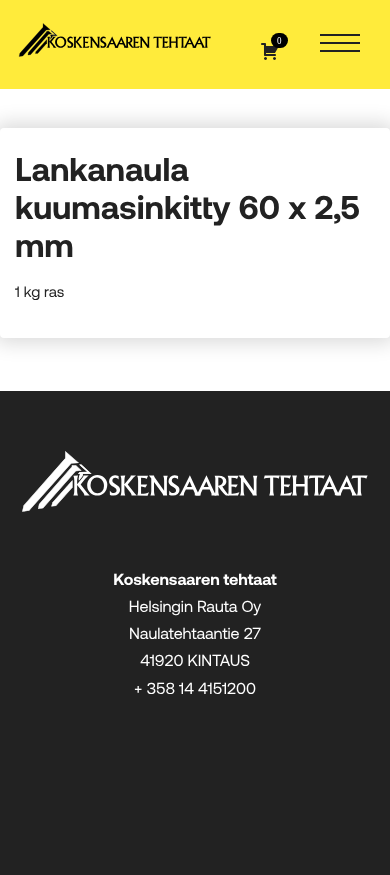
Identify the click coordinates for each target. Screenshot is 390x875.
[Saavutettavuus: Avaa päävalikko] (340, 44)
